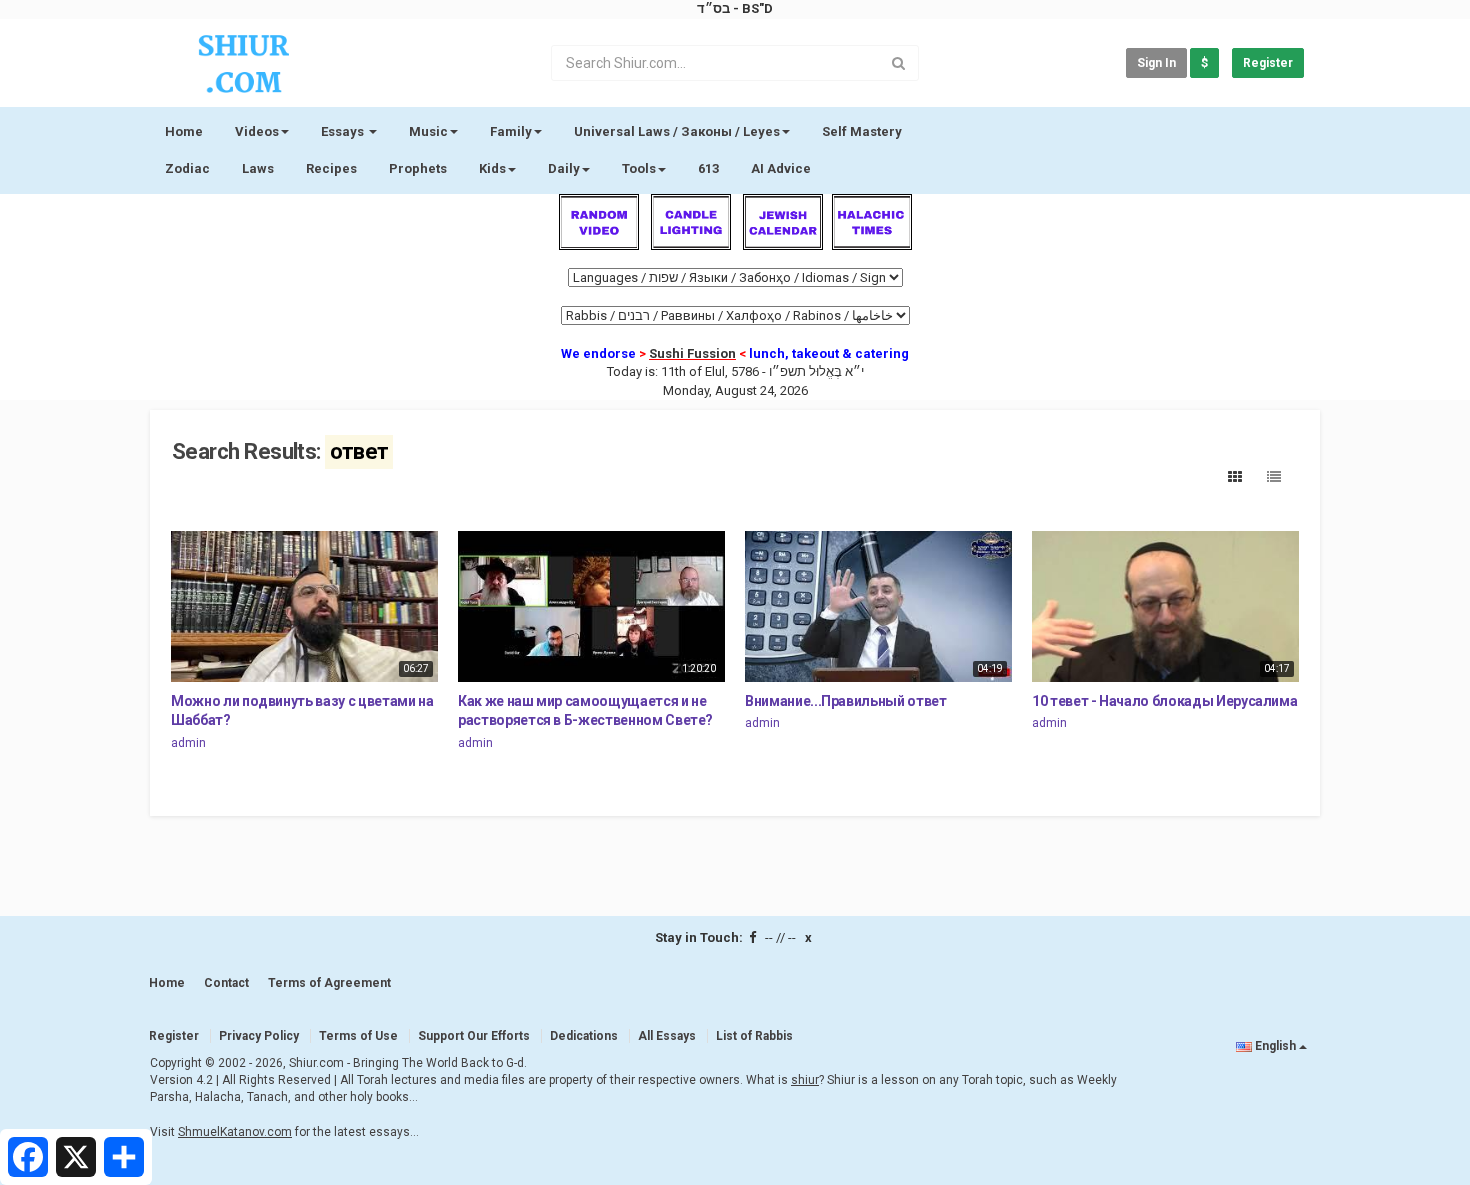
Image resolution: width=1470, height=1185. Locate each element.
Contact (226, 983)
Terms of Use (358, 1036)
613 (708, 168)
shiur (805, 1080)
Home (184, 131)
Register (1268, 63)
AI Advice (781, 168)
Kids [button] (492, 168)
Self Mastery (862, 131)
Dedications (584, 1036)
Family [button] (511, 131)
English (1275, 1046)
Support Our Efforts (474, 1036)
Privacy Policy (259, 1036)
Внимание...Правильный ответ (846, 701)
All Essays (667, 1036)
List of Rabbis (754, 1036)
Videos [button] (257, 131)
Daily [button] (564, 168)
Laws (258, 168)
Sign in (1156, 63)
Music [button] (428, 131)
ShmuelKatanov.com (235, 1132)
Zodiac (187, 168)
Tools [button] (639, 168)
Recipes (331, 168)
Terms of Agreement (329, 983)
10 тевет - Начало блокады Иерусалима (1164, 701)
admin (188, 743)
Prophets (418, 168)
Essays (344, 131)
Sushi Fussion (692, 353)
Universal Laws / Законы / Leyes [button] (677, 131)
